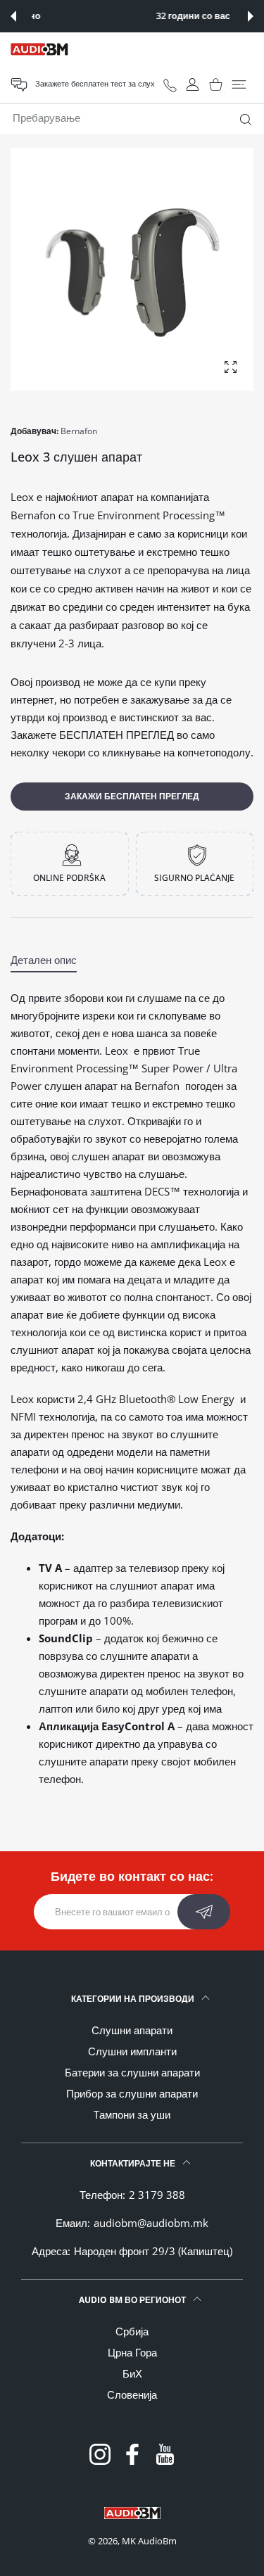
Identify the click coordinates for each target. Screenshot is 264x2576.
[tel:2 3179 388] (170, 85)
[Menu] (239, 84)
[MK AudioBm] (39, 49)
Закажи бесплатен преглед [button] (132, 796)
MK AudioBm (149, 2541)
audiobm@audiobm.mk (151, 2223)
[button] (13, 16)
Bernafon (79, 431)
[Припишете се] (204, 1912)
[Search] (243, 120)
